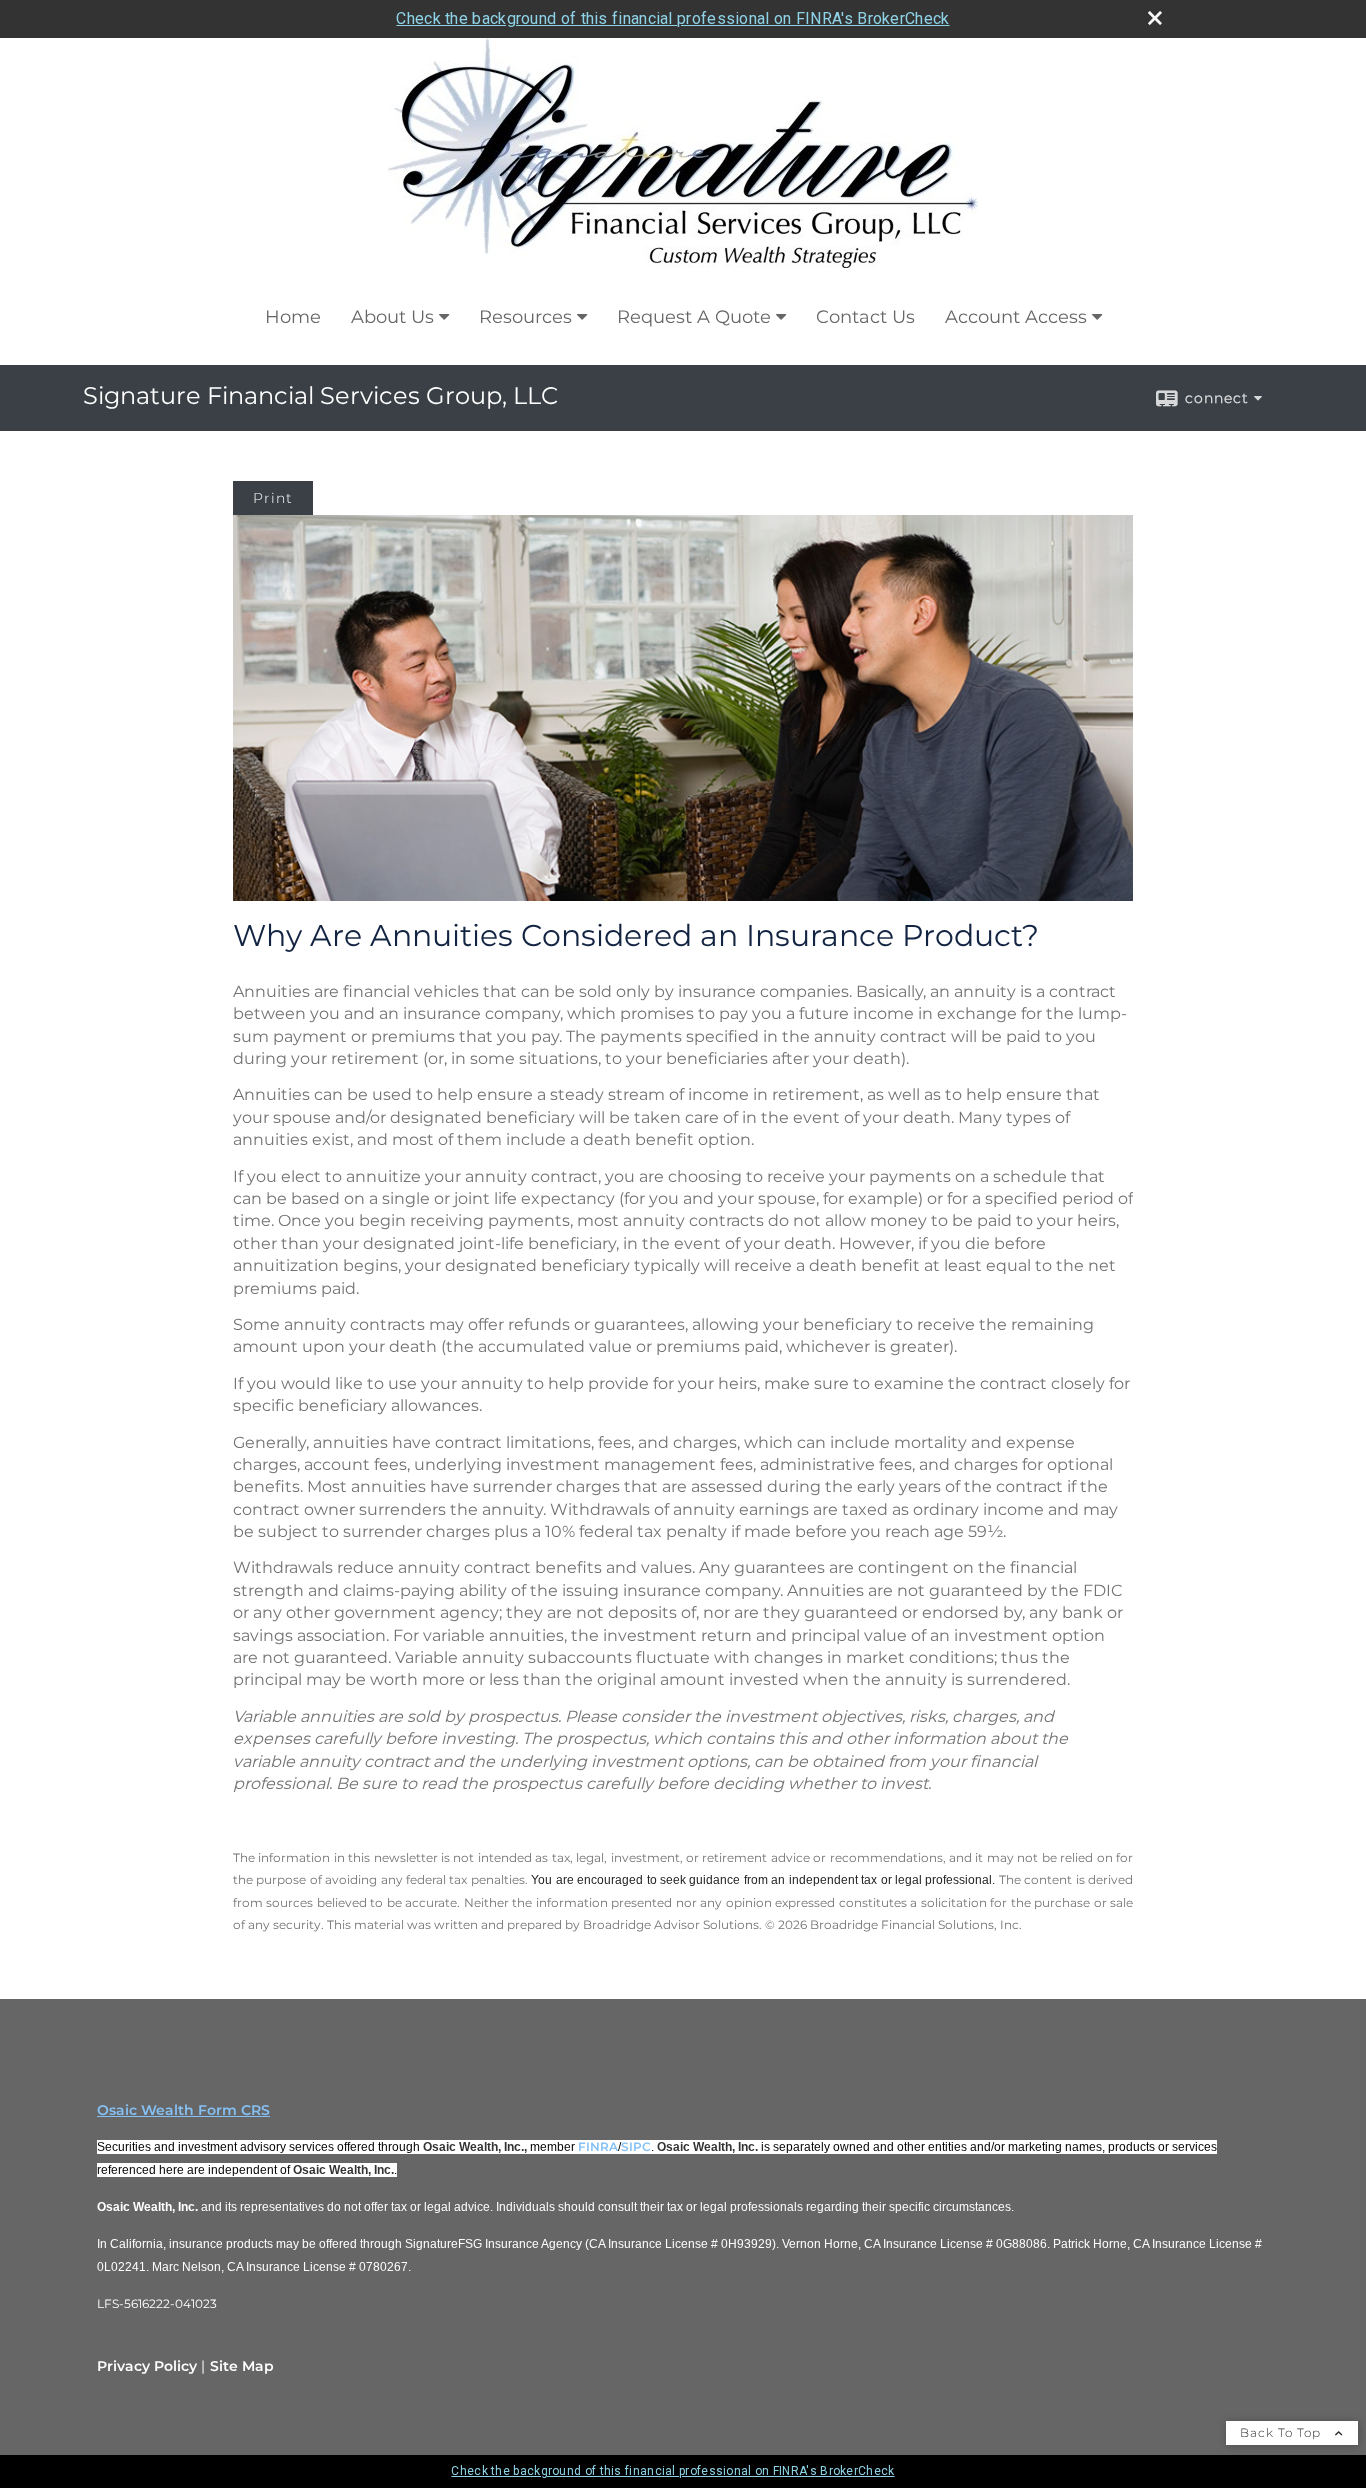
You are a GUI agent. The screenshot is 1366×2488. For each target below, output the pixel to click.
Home (293, 317)
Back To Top (1282, 2432)
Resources (525, 317)
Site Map (242, 2366)
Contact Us (865, 317)
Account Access (1016, 317)
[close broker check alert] (1155, 18)
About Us (392, 317)
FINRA (598, 2146)
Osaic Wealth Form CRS (183, 2110)
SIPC (636, 2146)
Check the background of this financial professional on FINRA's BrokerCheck (672, 18)
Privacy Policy (147, 2366)
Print (273, 498)
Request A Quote (694, 317)
